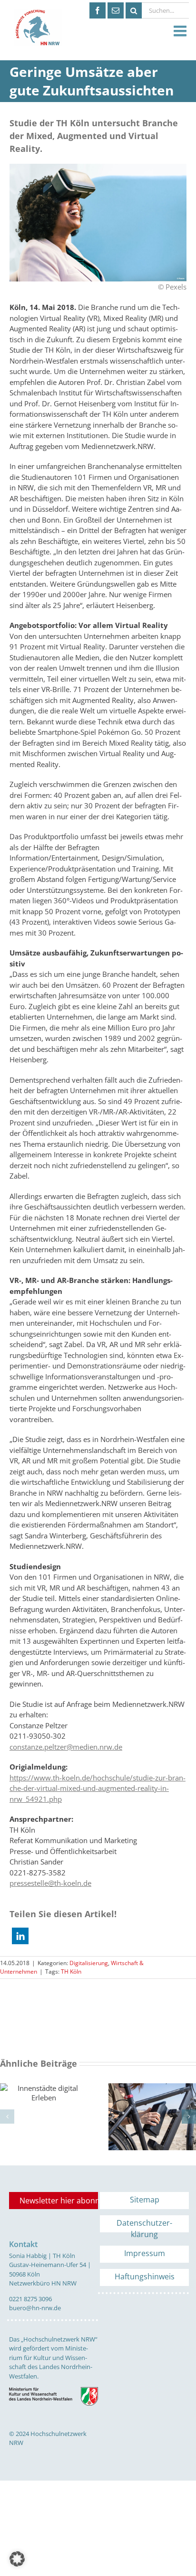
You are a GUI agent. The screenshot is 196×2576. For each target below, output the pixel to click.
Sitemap (145, 2200)
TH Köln (71, 1972)
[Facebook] (98, 10)
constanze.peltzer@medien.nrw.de (66, 1747)
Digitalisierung (89, 1963)
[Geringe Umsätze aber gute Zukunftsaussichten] (98, 167)
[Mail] (116, 10)
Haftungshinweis (145, 2276)
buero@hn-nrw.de (35, 2308)
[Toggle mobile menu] (181, 31)
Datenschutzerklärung (144, 2225)
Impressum (145, 2253)
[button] (20, 1936)
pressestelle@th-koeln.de (50, 1883)
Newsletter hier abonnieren (59, 2201)
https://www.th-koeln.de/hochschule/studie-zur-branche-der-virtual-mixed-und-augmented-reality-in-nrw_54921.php (98, 1788)
